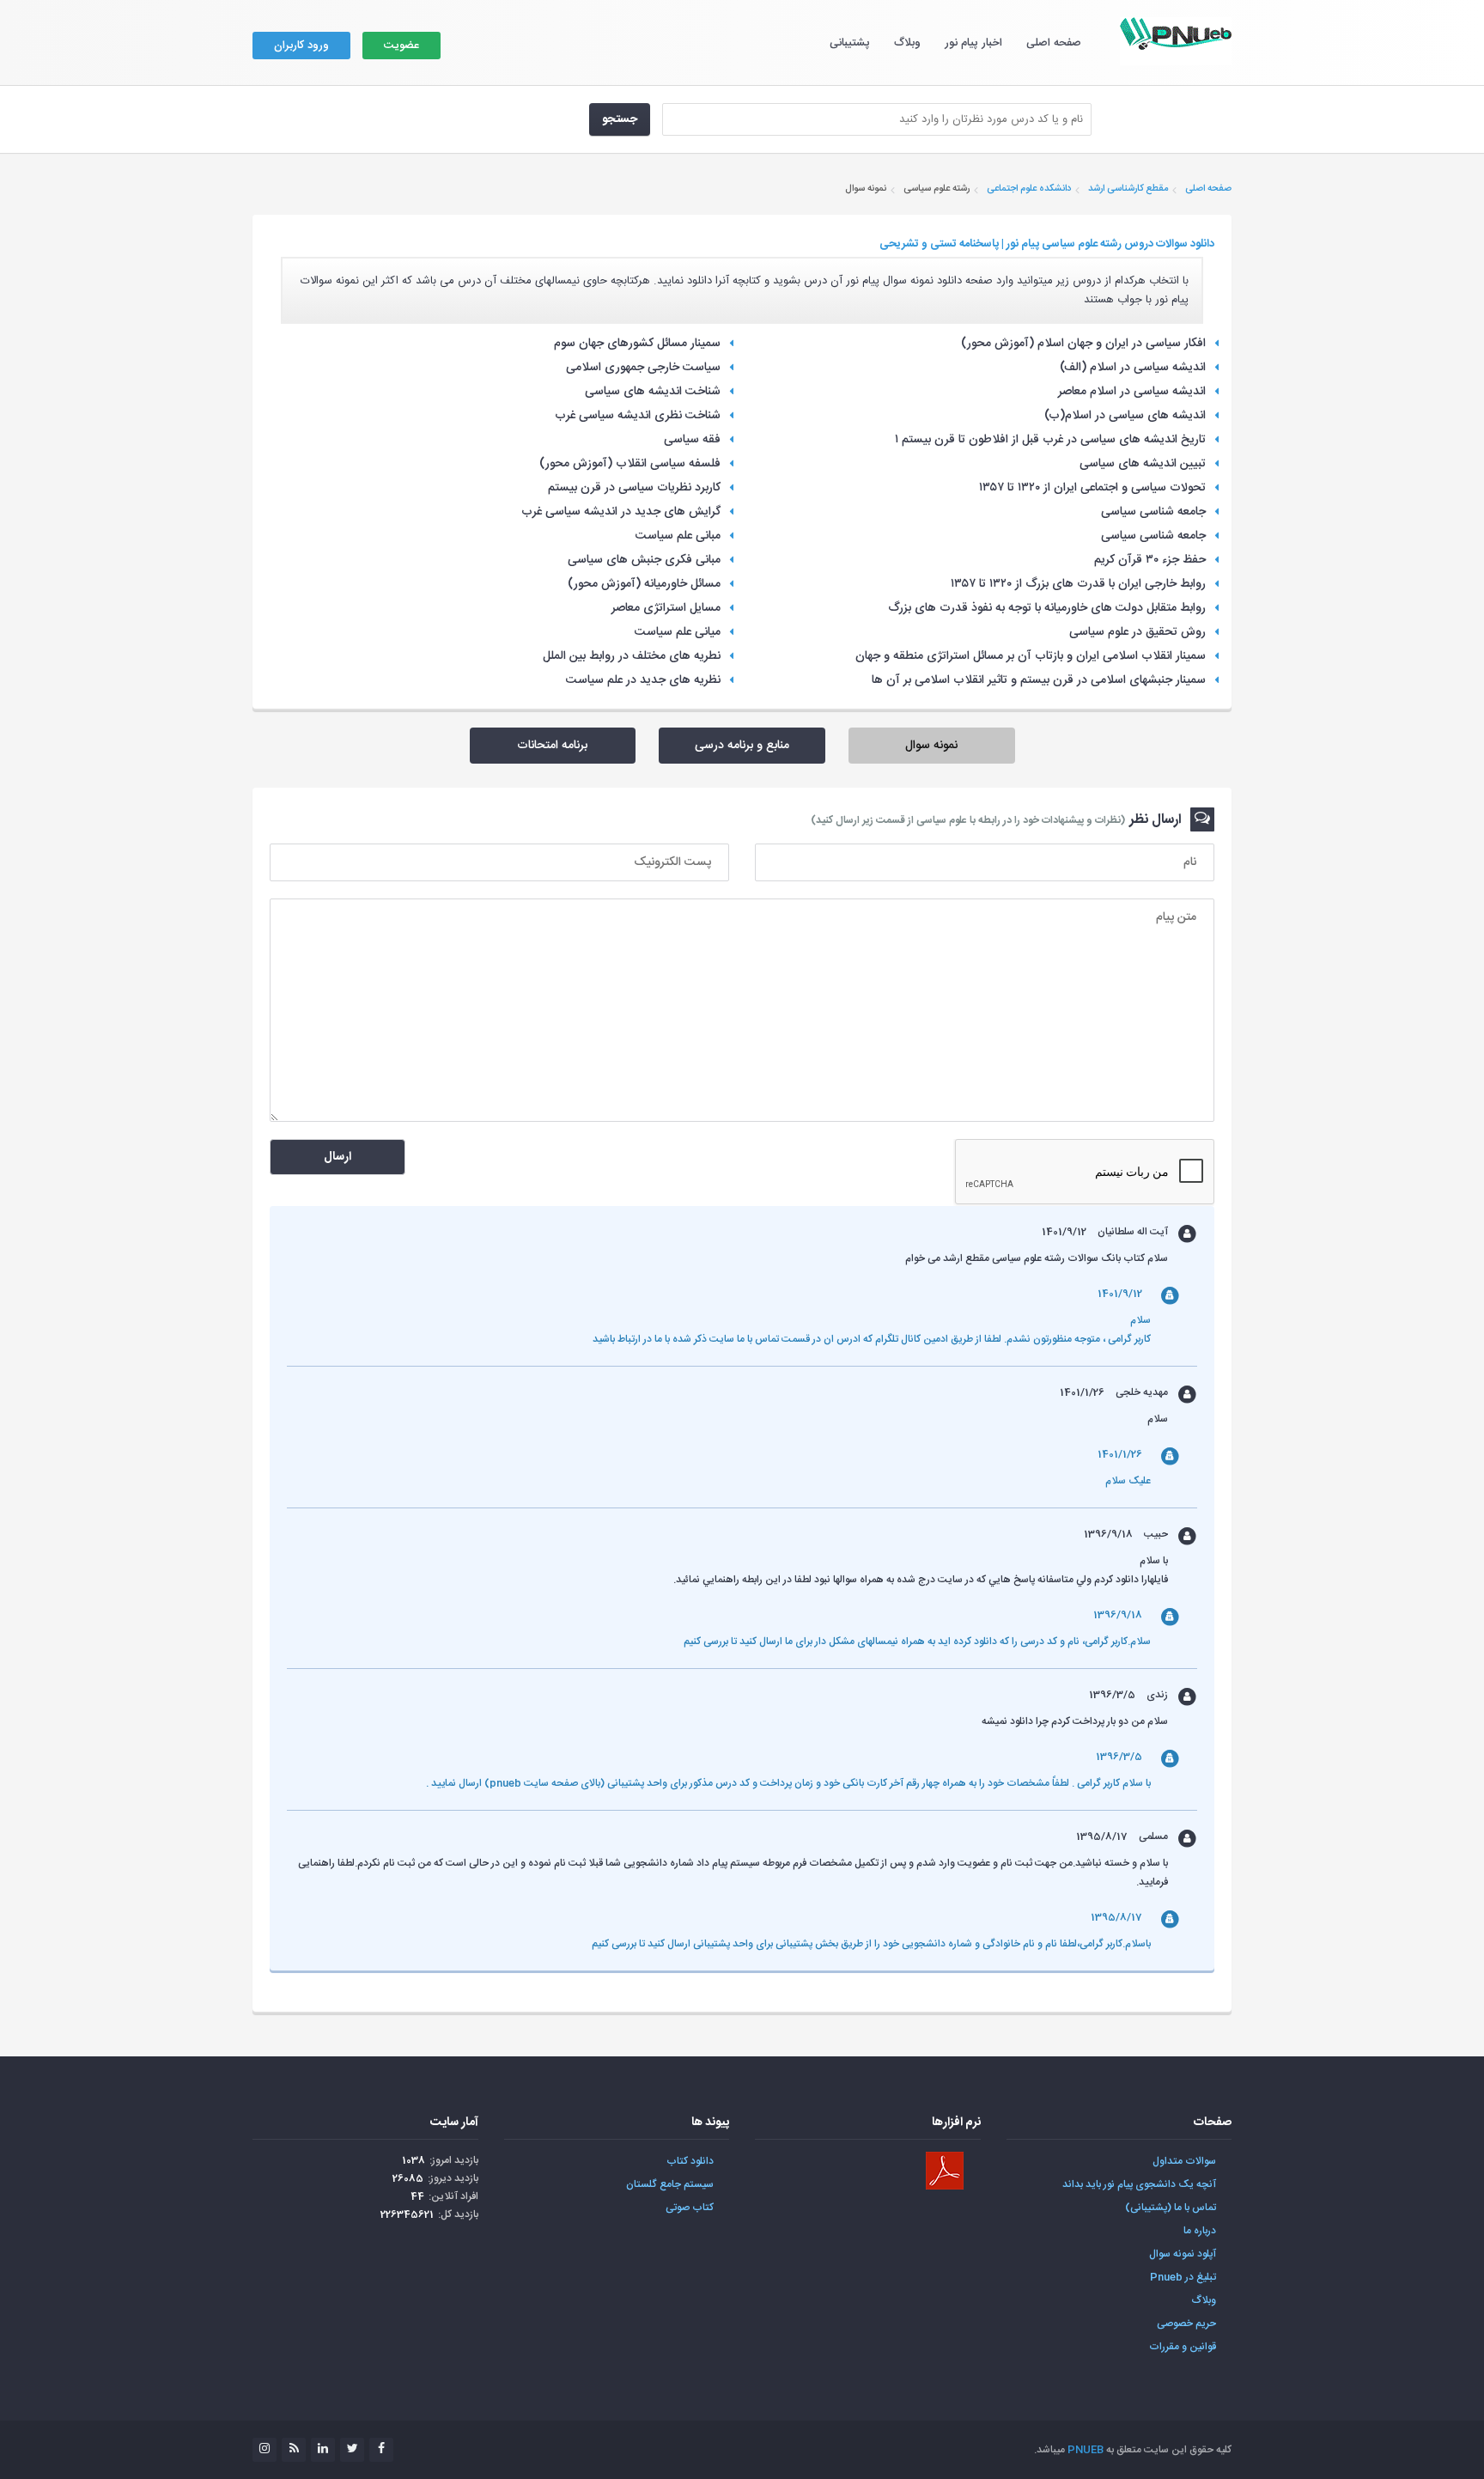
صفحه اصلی (1054, 43)
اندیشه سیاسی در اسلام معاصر (1132, 392)
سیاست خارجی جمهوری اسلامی (643, 368)
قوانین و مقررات (1183, 2347)
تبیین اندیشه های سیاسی (1143, 464)
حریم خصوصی (1186, 2324)
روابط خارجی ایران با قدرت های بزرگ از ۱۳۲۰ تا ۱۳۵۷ (1078, 584)
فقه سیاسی (692, 440)
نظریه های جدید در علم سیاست (643, 680)
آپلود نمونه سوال (1183, 2254)
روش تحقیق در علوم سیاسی (1137, 632)
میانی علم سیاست (678, 632)
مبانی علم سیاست (678, 536)
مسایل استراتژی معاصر (666, 608)
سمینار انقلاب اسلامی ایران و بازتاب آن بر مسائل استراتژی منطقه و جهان (1031, 656)
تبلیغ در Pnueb (1183, 2277)
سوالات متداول (1184, 2161)
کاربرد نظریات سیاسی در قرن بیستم (634, 488)
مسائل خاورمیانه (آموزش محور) (644, 584)
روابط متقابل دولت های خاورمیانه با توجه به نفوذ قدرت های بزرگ (1047, 608)
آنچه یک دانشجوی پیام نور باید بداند (1139, 2184)
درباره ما (1200, 2231)
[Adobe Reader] (945, 2171)
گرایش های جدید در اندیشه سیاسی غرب (621, 512)
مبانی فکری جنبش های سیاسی (644, 560)
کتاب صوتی (690, 2208)
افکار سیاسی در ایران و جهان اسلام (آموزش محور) (1083, 344)
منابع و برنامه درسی (742, 746)
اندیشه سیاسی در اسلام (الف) (1133, 368)
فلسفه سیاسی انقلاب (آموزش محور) (630, 464)
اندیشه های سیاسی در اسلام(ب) (1125, 416)
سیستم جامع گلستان (670, 2184)
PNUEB (1086, 2450)
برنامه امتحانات (552, 746)
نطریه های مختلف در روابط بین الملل (632, 656)
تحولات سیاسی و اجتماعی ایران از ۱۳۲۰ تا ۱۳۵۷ (1092, 488)
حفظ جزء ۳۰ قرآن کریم (1150, 560)
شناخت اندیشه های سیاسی (653, 392)
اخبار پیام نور (973, 43)
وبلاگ (907, 43)
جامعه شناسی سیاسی (1153, 512)
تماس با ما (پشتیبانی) (1171, 2208)
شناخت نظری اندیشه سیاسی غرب (638, 416)
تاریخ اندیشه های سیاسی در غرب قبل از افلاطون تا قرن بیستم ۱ (1050, 440)
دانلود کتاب (690, 2161)
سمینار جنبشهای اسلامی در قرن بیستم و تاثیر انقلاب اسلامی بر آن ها (1039, 680)
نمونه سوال (931, 746)
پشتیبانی (850, 43)
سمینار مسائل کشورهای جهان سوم (637, 344)
